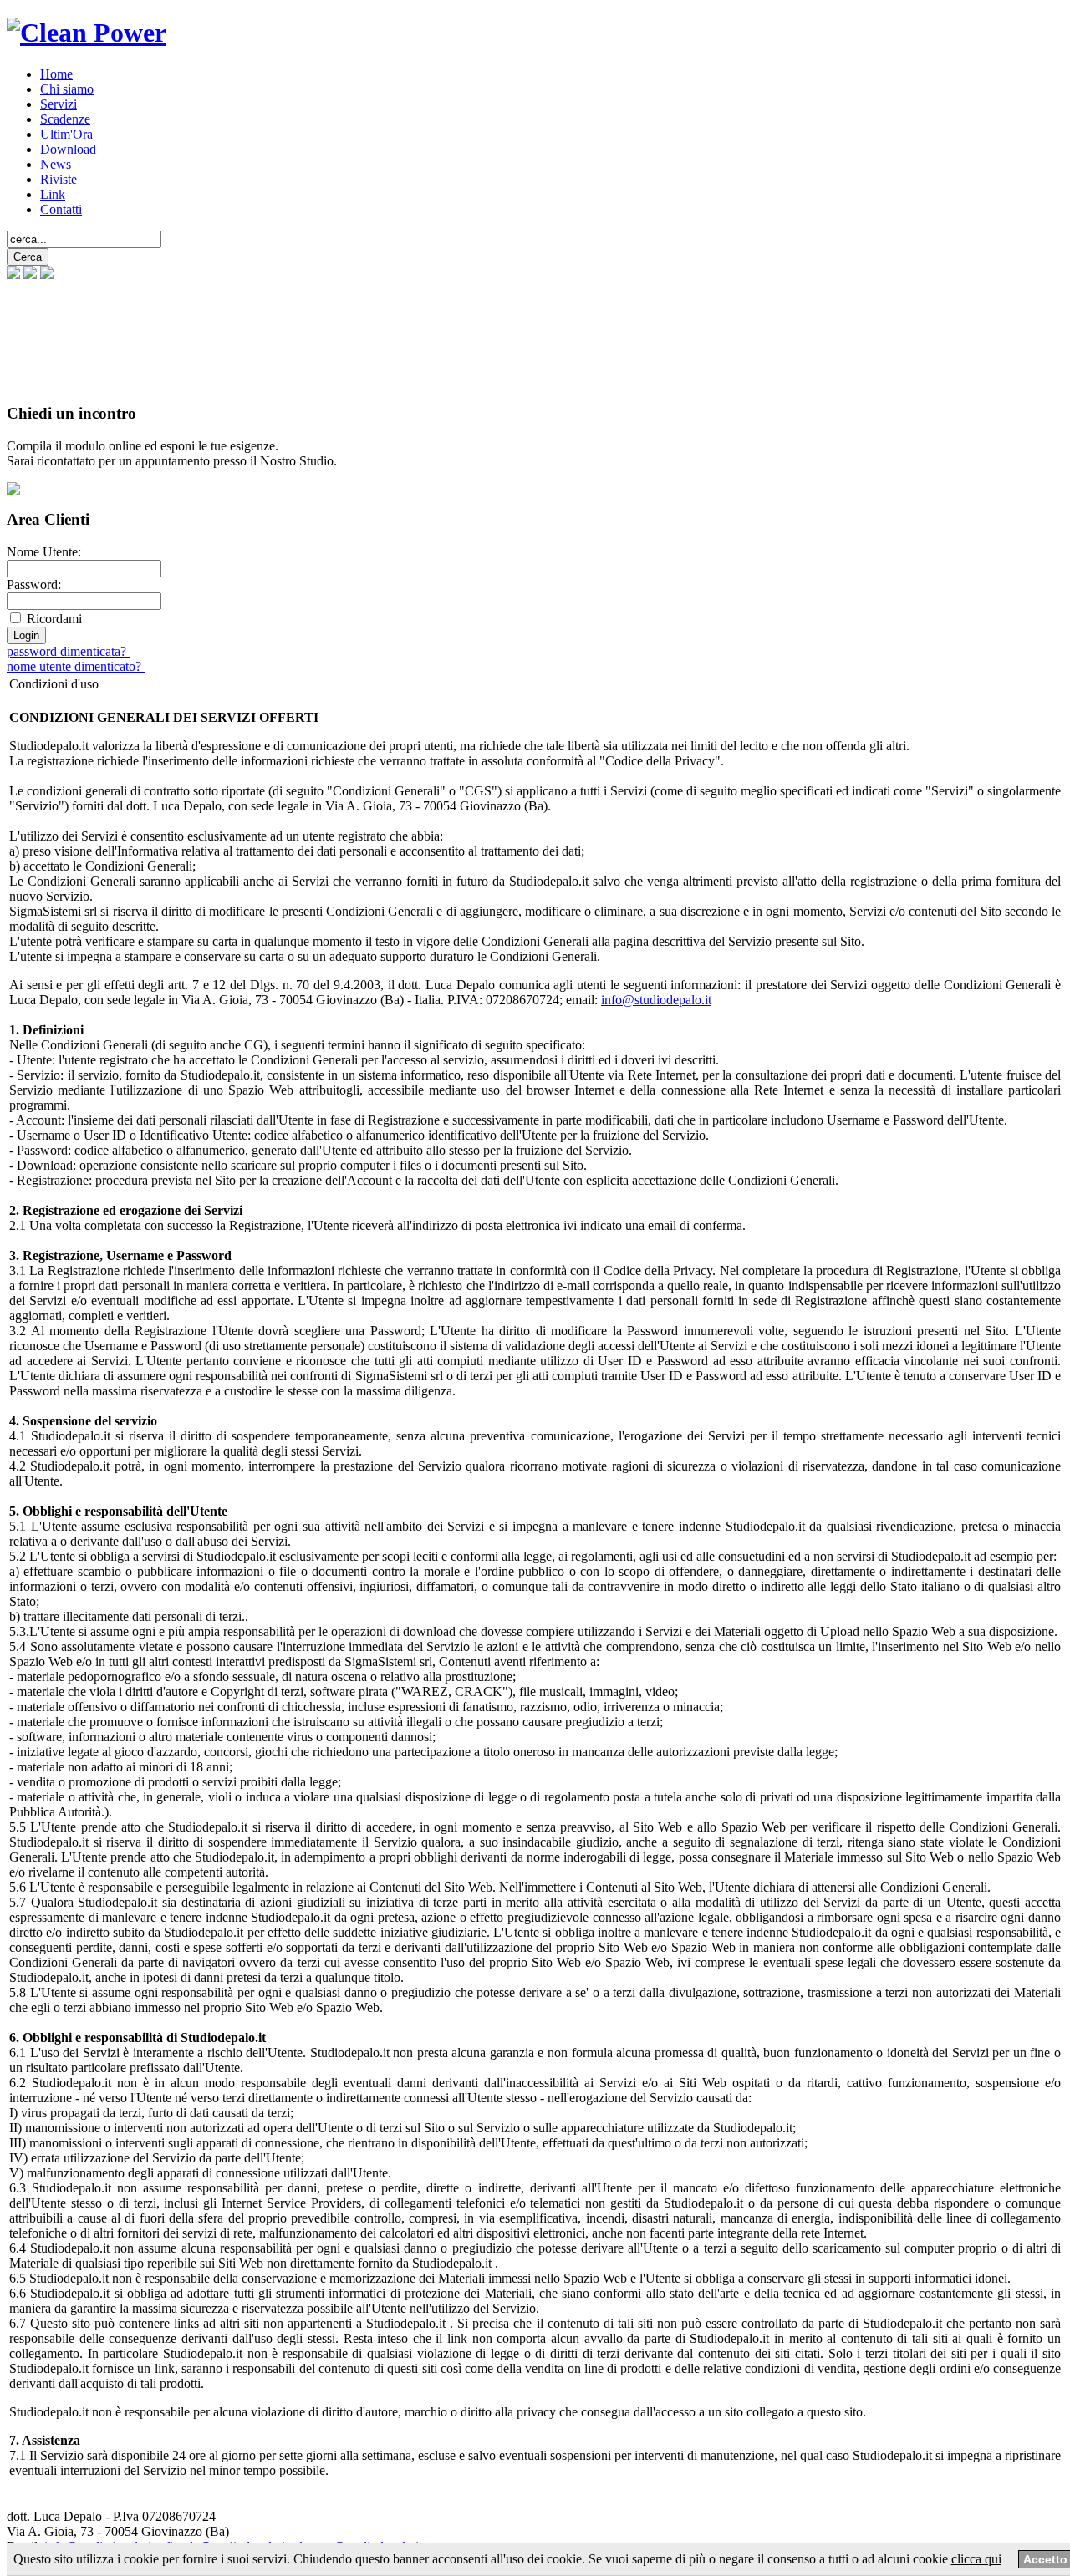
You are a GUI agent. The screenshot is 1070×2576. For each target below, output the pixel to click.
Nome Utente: (44, 552)
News (56, 164)
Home (56, 74)
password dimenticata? (68, 651)
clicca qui (976, 2559)
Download (68, 149)
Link (53, 194)
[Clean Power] (87, 33)
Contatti (61, 209)
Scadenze (65, 119)
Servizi (59, 104)
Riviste (59, 179)
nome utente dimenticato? (76, 666)
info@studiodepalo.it (656, 1000)
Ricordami (54, 619)
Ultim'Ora (66, 134)
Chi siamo (67, 89)
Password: (34, 584)
